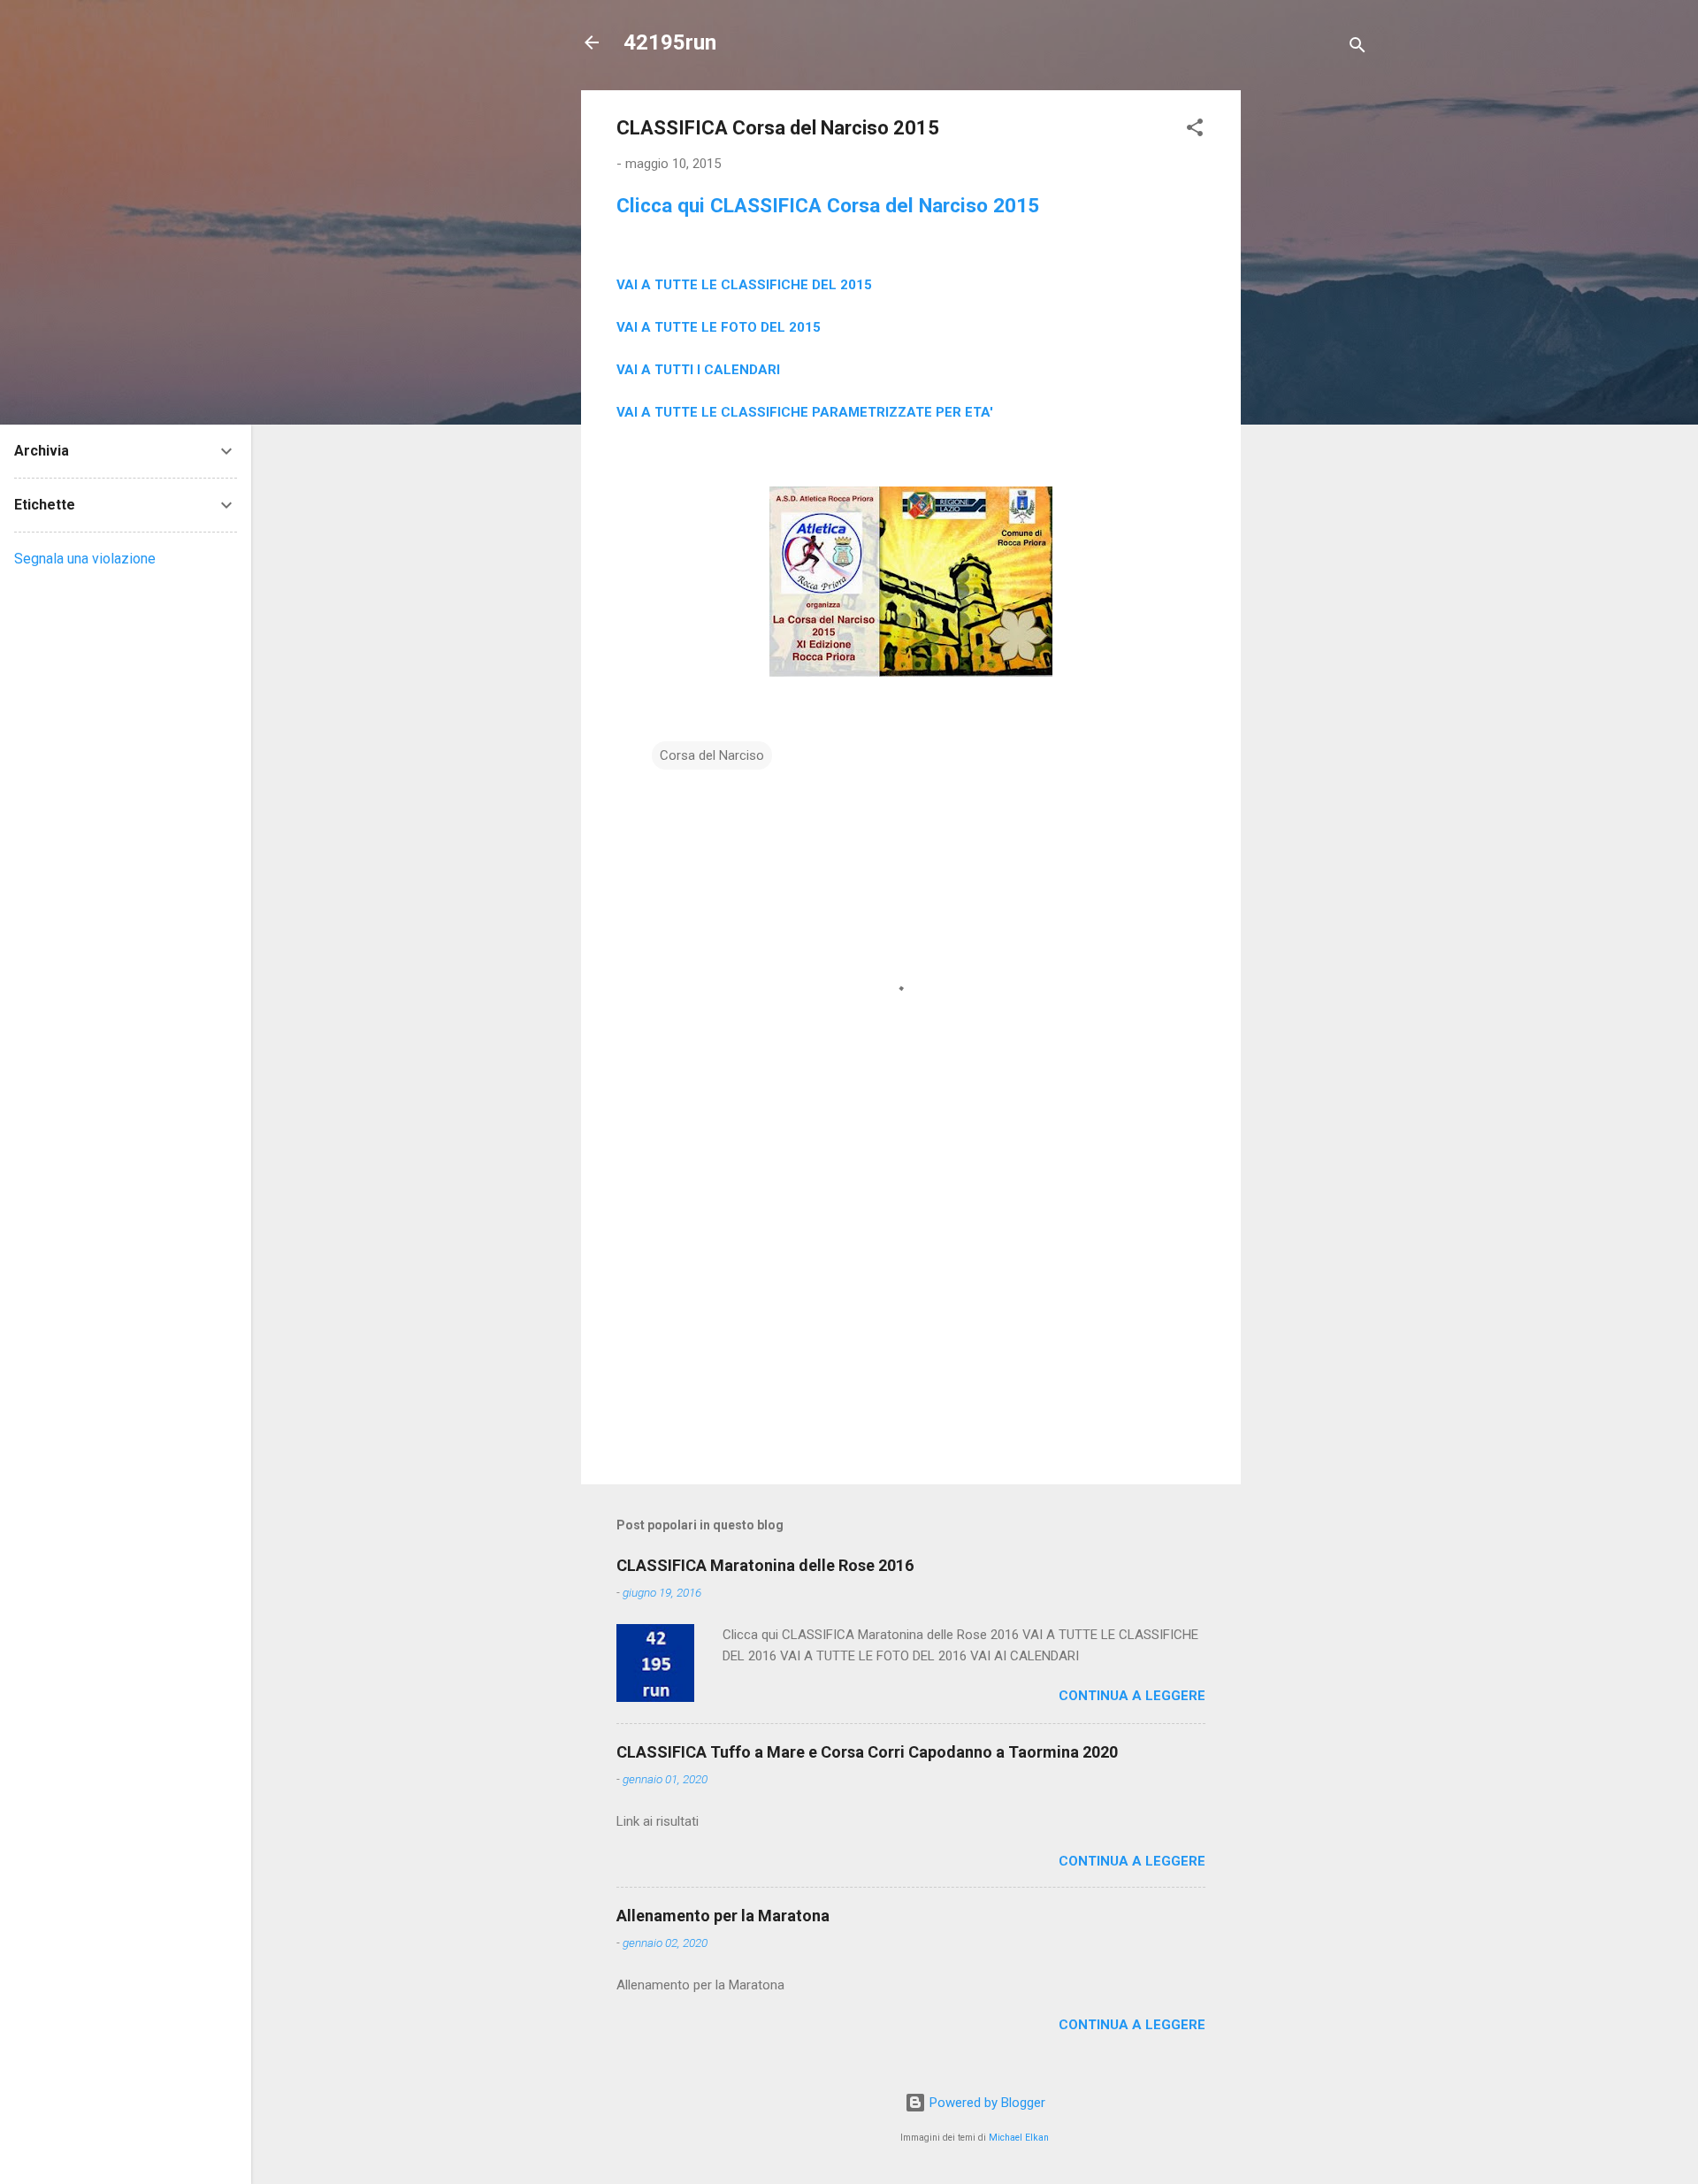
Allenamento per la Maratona (723, 1916)
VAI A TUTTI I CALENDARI (698, 370)
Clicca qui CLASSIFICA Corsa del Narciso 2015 (828, 205)
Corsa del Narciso (712, 755)
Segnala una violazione (85, 559)
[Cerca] (1358, 48)
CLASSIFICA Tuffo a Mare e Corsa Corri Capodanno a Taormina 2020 (867, 1752)
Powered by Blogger (986, 2103)
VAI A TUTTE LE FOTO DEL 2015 (719, 327)
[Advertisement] (1312, 356)
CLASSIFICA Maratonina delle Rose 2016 (765, 1565)
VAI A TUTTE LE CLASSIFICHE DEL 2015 (744, 285)
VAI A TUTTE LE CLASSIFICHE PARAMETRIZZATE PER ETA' (805, 412)
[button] (1195, 130)
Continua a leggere (1132, 1696)
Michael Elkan (1019, 2138)
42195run (670, 42)
